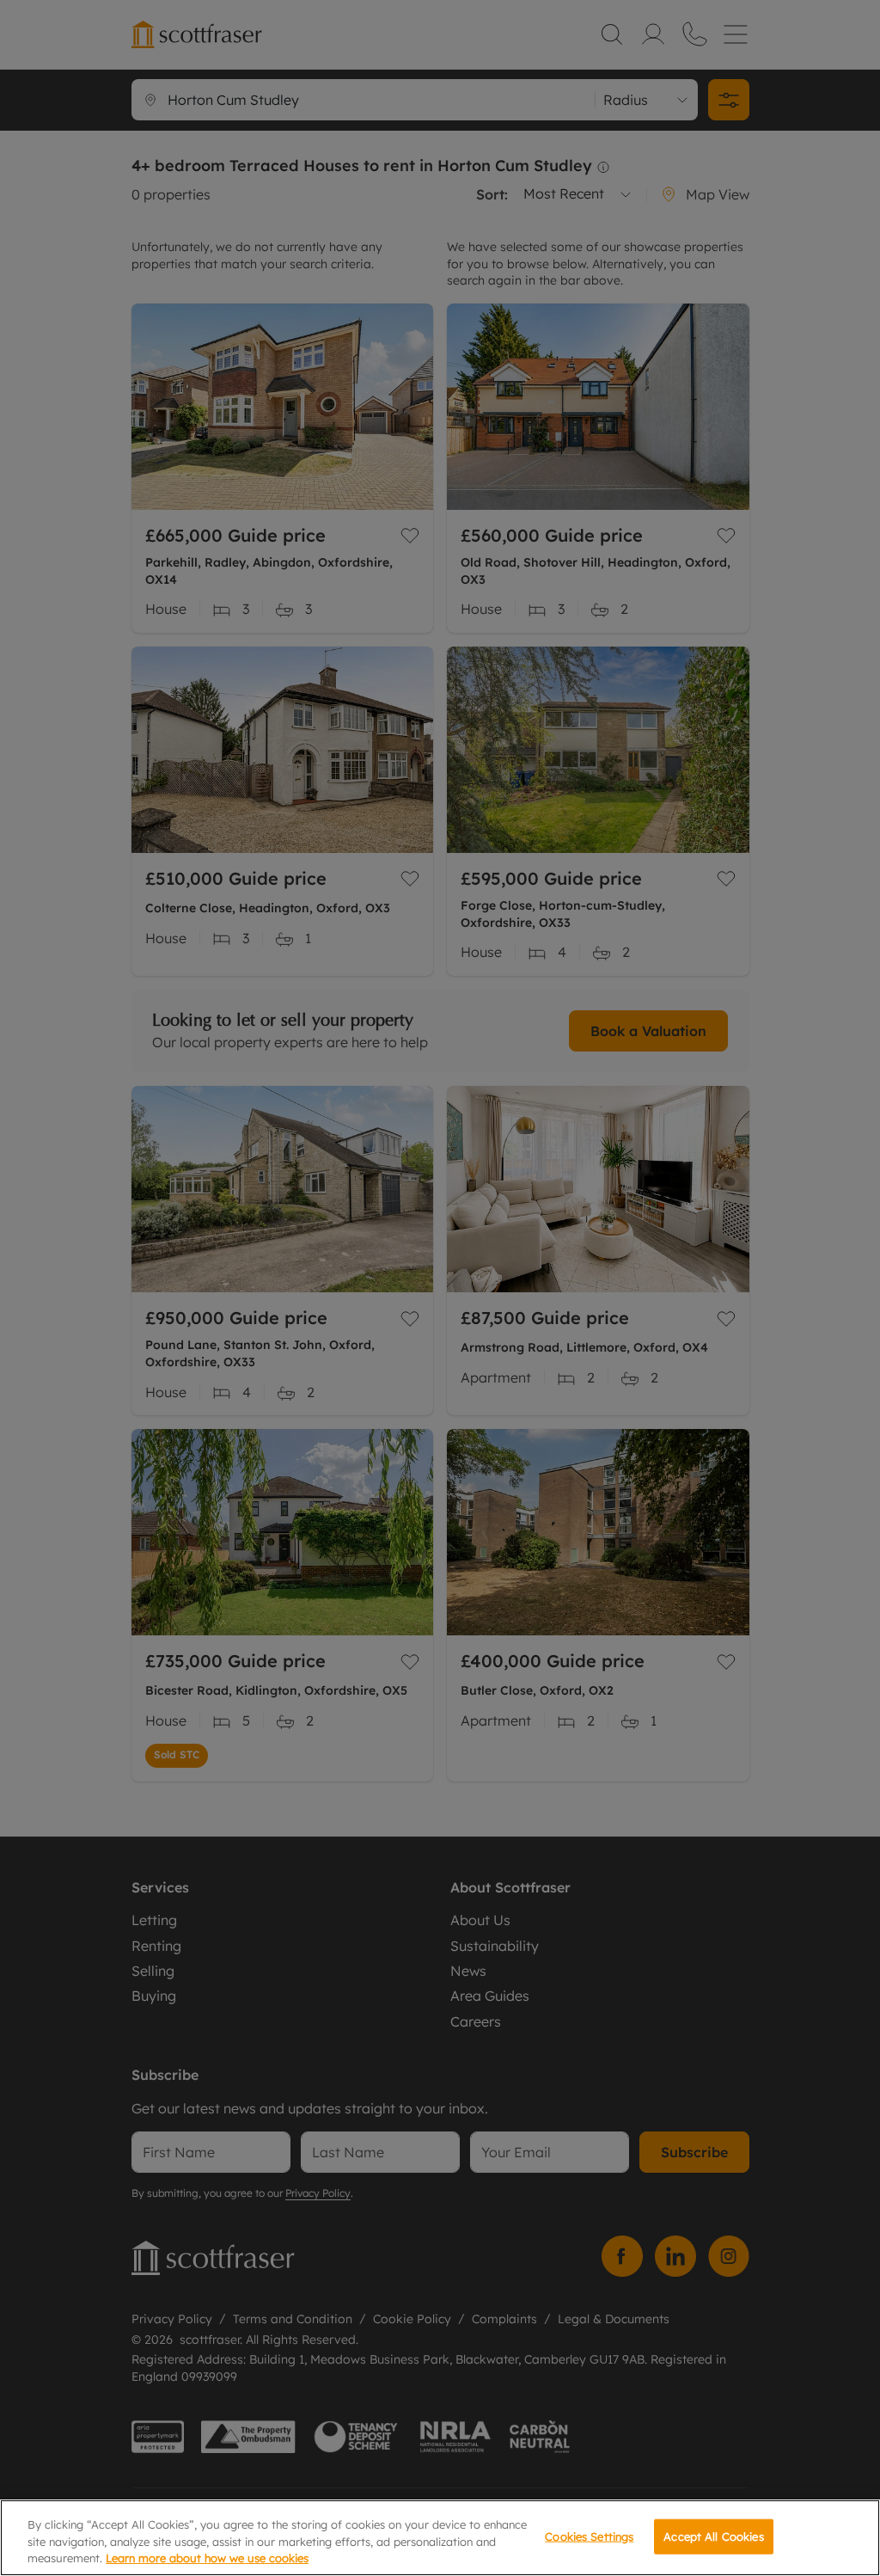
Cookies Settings (589, 2536)
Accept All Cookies (713, 2536)
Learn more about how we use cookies (207, 2558)
